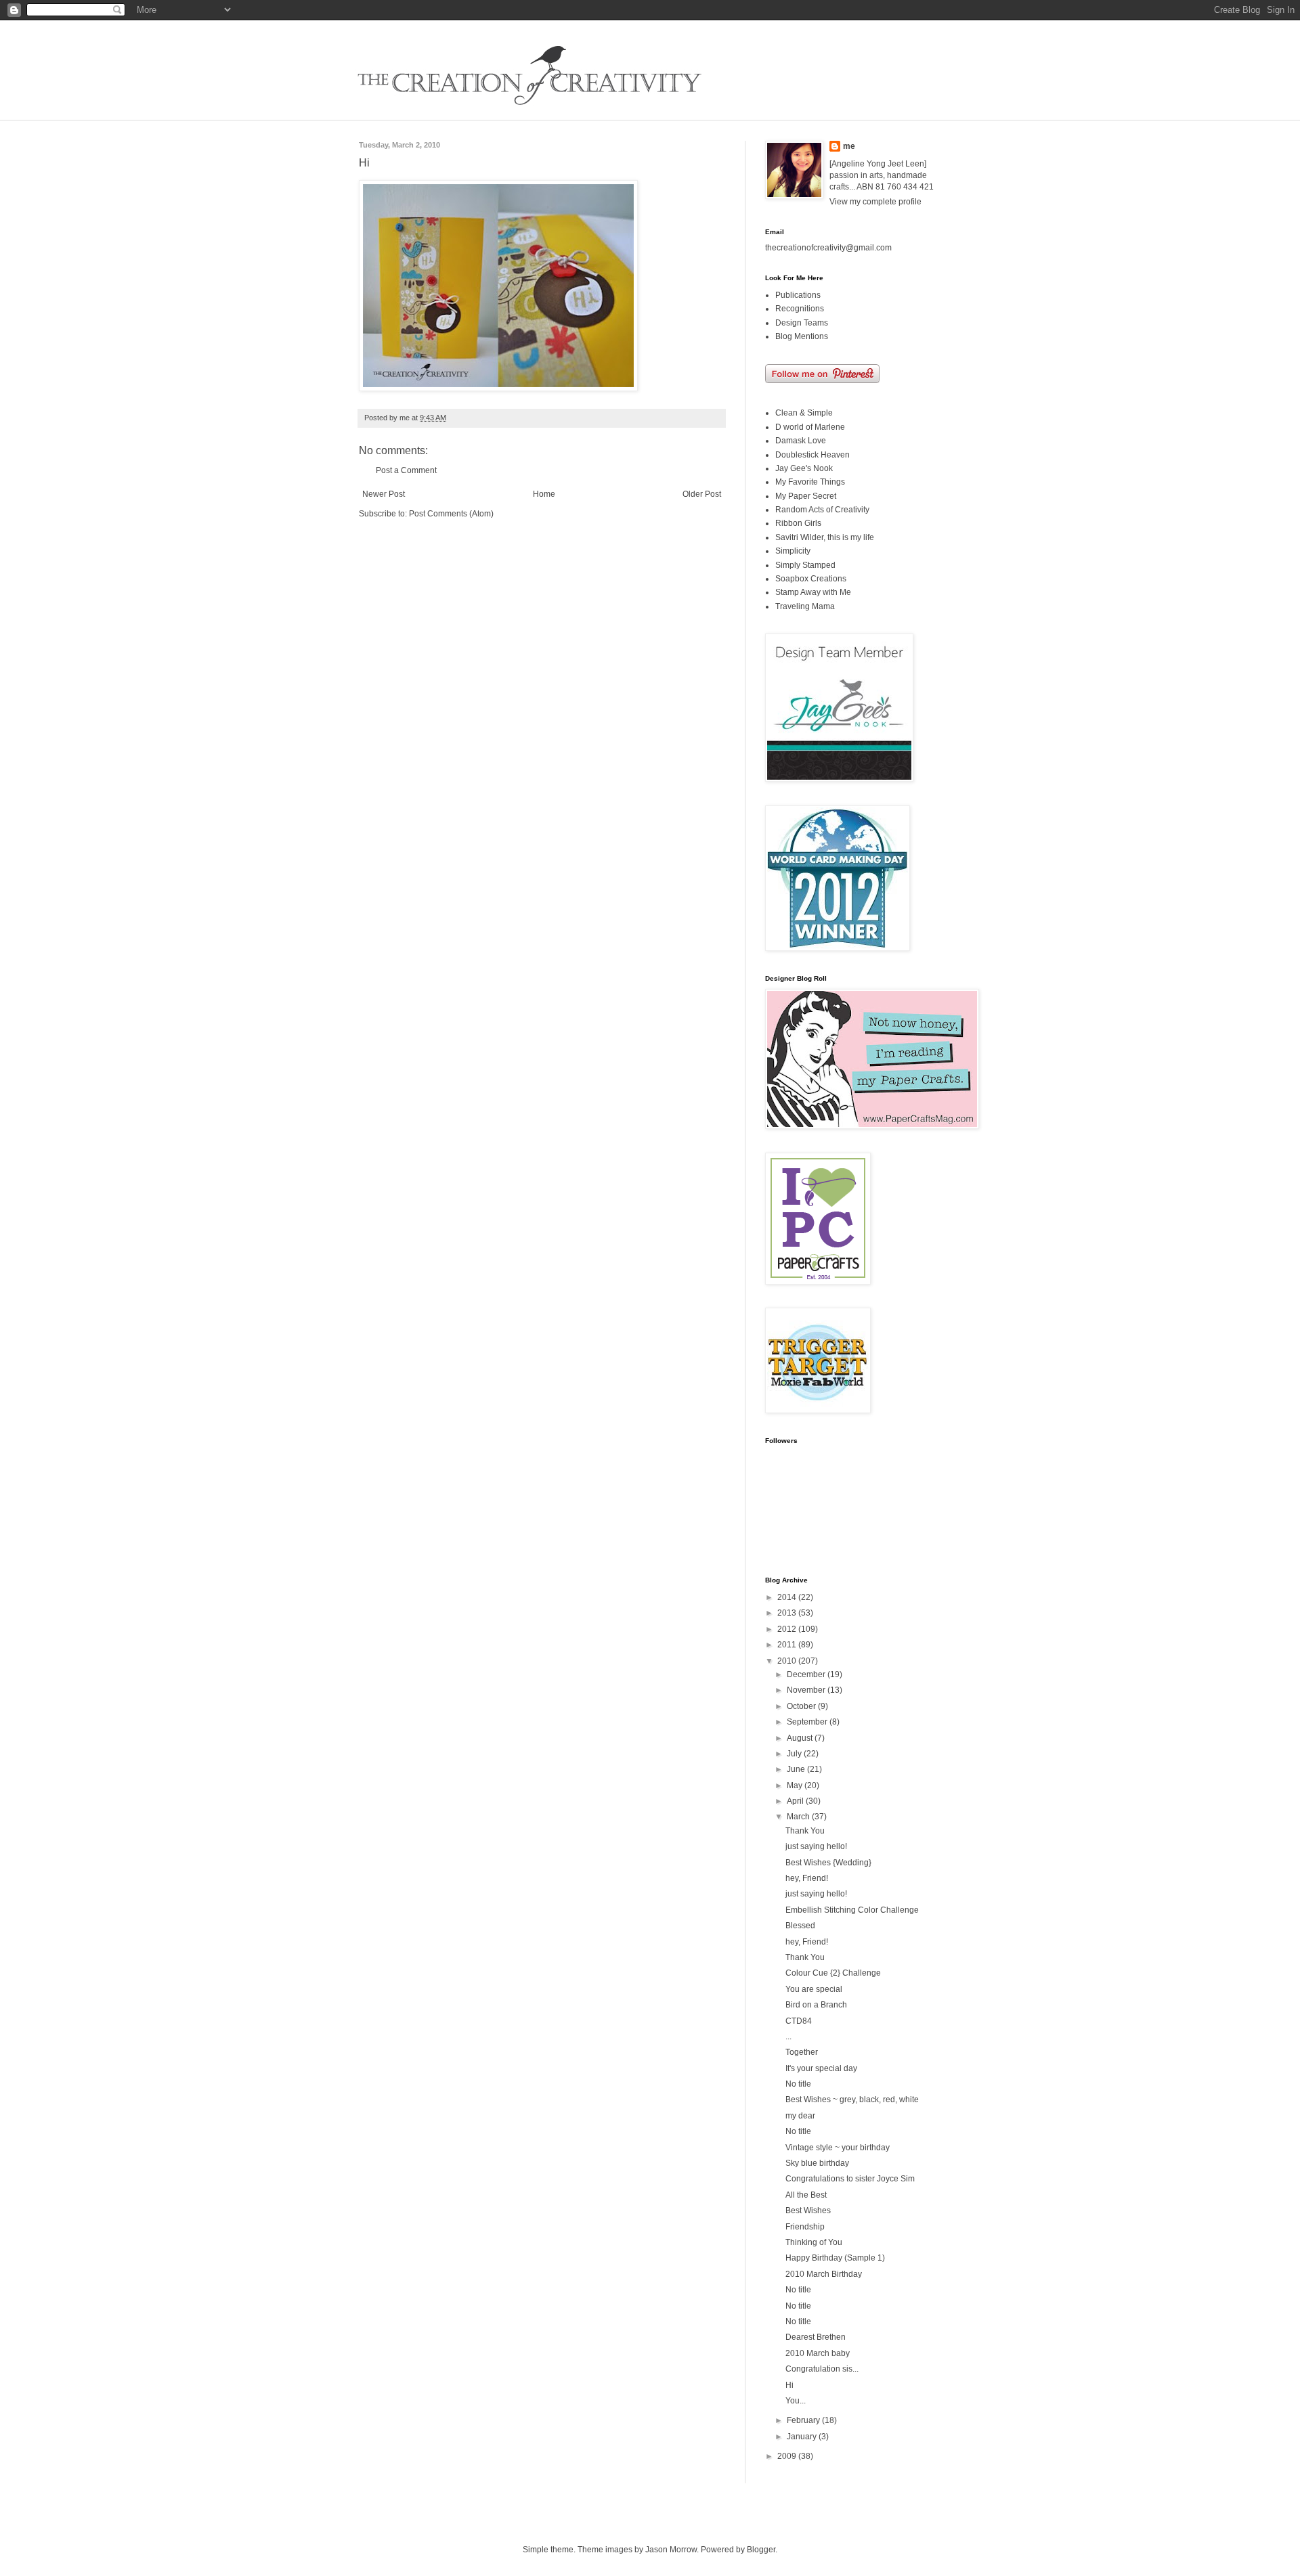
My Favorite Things (810, 482)
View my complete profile (875, 202)
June (797, 1769)
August (801, 1738)
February (804, 2420)
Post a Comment (406, 470)
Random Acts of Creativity (822, 510)
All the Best (806, 2195)
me (849, 146)
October (802, 1706)
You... (796, 2401)
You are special (814, 1989)
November (807, 1690)
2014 (788, 1597)
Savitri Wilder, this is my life (825, 537)
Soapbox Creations (811, 579)
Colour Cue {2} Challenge (833, 1973)
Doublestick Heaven (812, 455)
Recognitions (800, 309)
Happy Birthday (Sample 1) (835, 2258)
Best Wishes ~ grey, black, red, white (852, 2100)
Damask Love (801, 441)
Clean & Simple (804, 413)
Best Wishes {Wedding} (828, 1863)
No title (798, 2084)
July (795, 1754)
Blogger (761, 2550)
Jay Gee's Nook (804, 468)
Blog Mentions (802, 336)
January (803, 2437)
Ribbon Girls (798, 523)
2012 (788, 1629)
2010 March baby (818, 2353)
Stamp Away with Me (813, 592)
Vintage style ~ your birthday (838, 2148)
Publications (798, 295)
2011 (788, 1645)
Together (802, 2052)
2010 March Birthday (824, 2274)
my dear (800, 2116)
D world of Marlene (810, 427)
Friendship (805, 2227)
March (799, 1817)
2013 (788, 1613)
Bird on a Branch (816, 2005)
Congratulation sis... (822, 2369)
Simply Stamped (805, 565)
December (807, 1674)
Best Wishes (808, 2211)
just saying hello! (816, 1846)
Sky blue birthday (817, 2163)
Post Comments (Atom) (451, 514)
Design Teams (802, 323)
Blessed (800, 1926)
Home (544, 494)
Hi (789, 2385)
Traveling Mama (805, 606)
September (808, 1722)
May (796, 1785)
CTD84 (799, 2021)
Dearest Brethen (816, 2337)
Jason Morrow (671, 2550)
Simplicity (793, 551)
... (788, 2037)
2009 (788, 2456)
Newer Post (384, 494)
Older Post (702, 494)
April (796, 1801)
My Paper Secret (806, 496)
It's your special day (821, 2068)
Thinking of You (814, 2242)
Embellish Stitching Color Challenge (852, 1910)
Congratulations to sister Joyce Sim (850, 2179)
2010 (788, 1661)
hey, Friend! (807, 1878)
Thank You (805, 1831)
